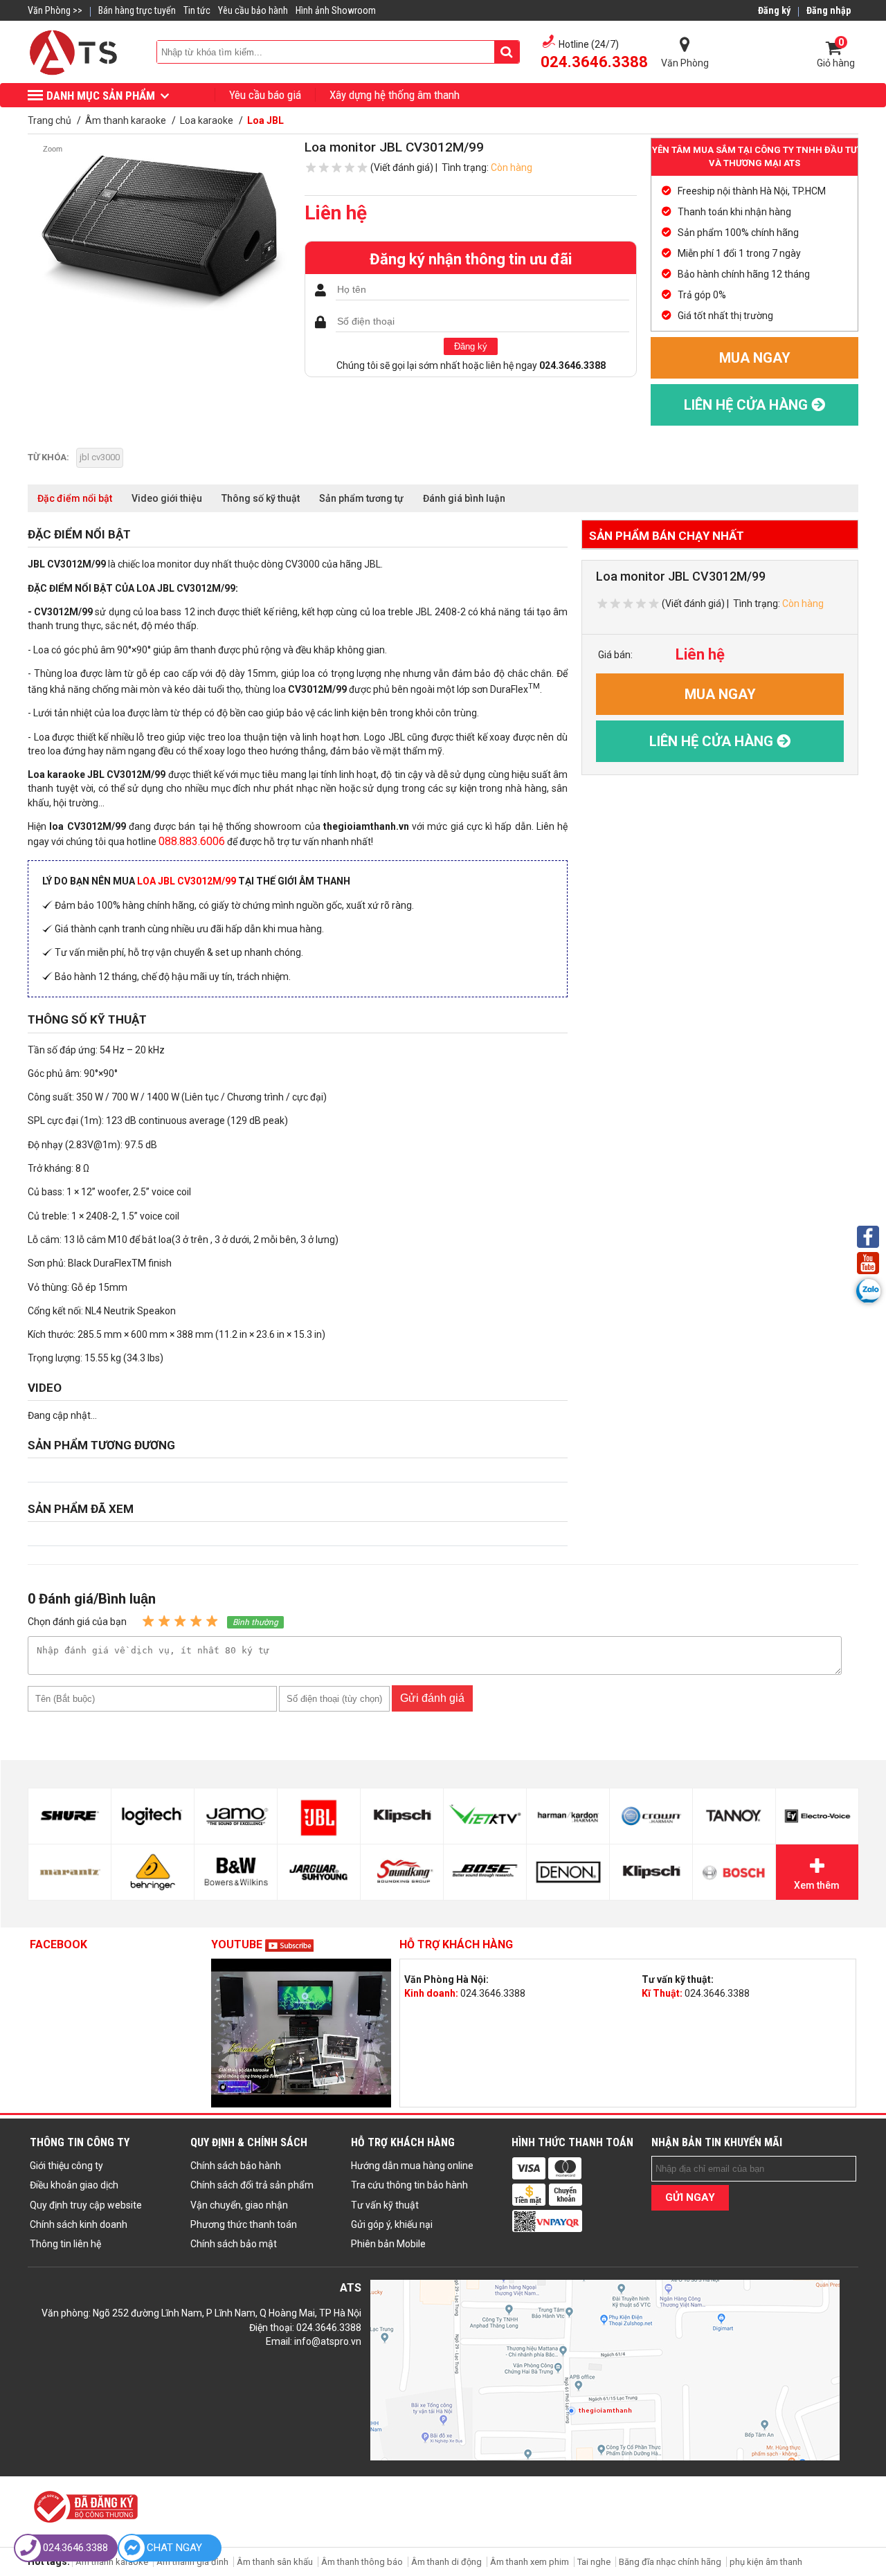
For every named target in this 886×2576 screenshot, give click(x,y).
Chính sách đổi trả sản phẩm (252, 2185)
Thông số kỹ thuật (261, 498)
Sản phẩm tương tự (361, 498)
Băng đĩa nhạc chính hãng (670, 2562)
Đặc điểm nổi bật (75, 498)
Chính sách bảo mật (234, 2244)
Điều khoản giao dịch (74, 2185)
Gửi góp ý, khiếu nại (392, 2224)
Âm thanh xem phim (531, 2562)
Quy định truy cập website (86, 2205)
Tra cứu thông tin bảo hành (409, 2185)
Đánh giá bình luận (464, 498)
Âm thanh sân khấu (275, 2562)
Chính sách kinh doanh (79, 2224)
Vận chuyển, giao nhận (239, 2205)
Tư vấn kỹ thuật (385, 2205)
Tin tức (197, 10)
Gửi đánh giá (432, 1698)
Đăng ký (471, 346)
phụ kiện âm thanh (766, 2562)
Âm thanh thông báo (362, 2562)
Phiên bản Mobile (388, 2244)
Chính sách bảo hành (236, 2166)
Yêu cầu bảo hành (253, 10)
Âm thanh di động (446, 2562)
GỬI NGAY (690, 2197)
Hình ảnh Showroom (336, 10)
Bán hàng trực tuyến (137, 10)
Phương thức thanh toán (244, 2224)
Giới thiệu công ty (66, 2166)
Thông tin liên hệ (65, 2244)
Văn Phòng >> (55, 10)
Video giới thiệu (167, 498)
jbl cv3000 (100, 457)
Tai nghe (594, 2562)
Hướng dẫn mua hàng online (412, 2166)
